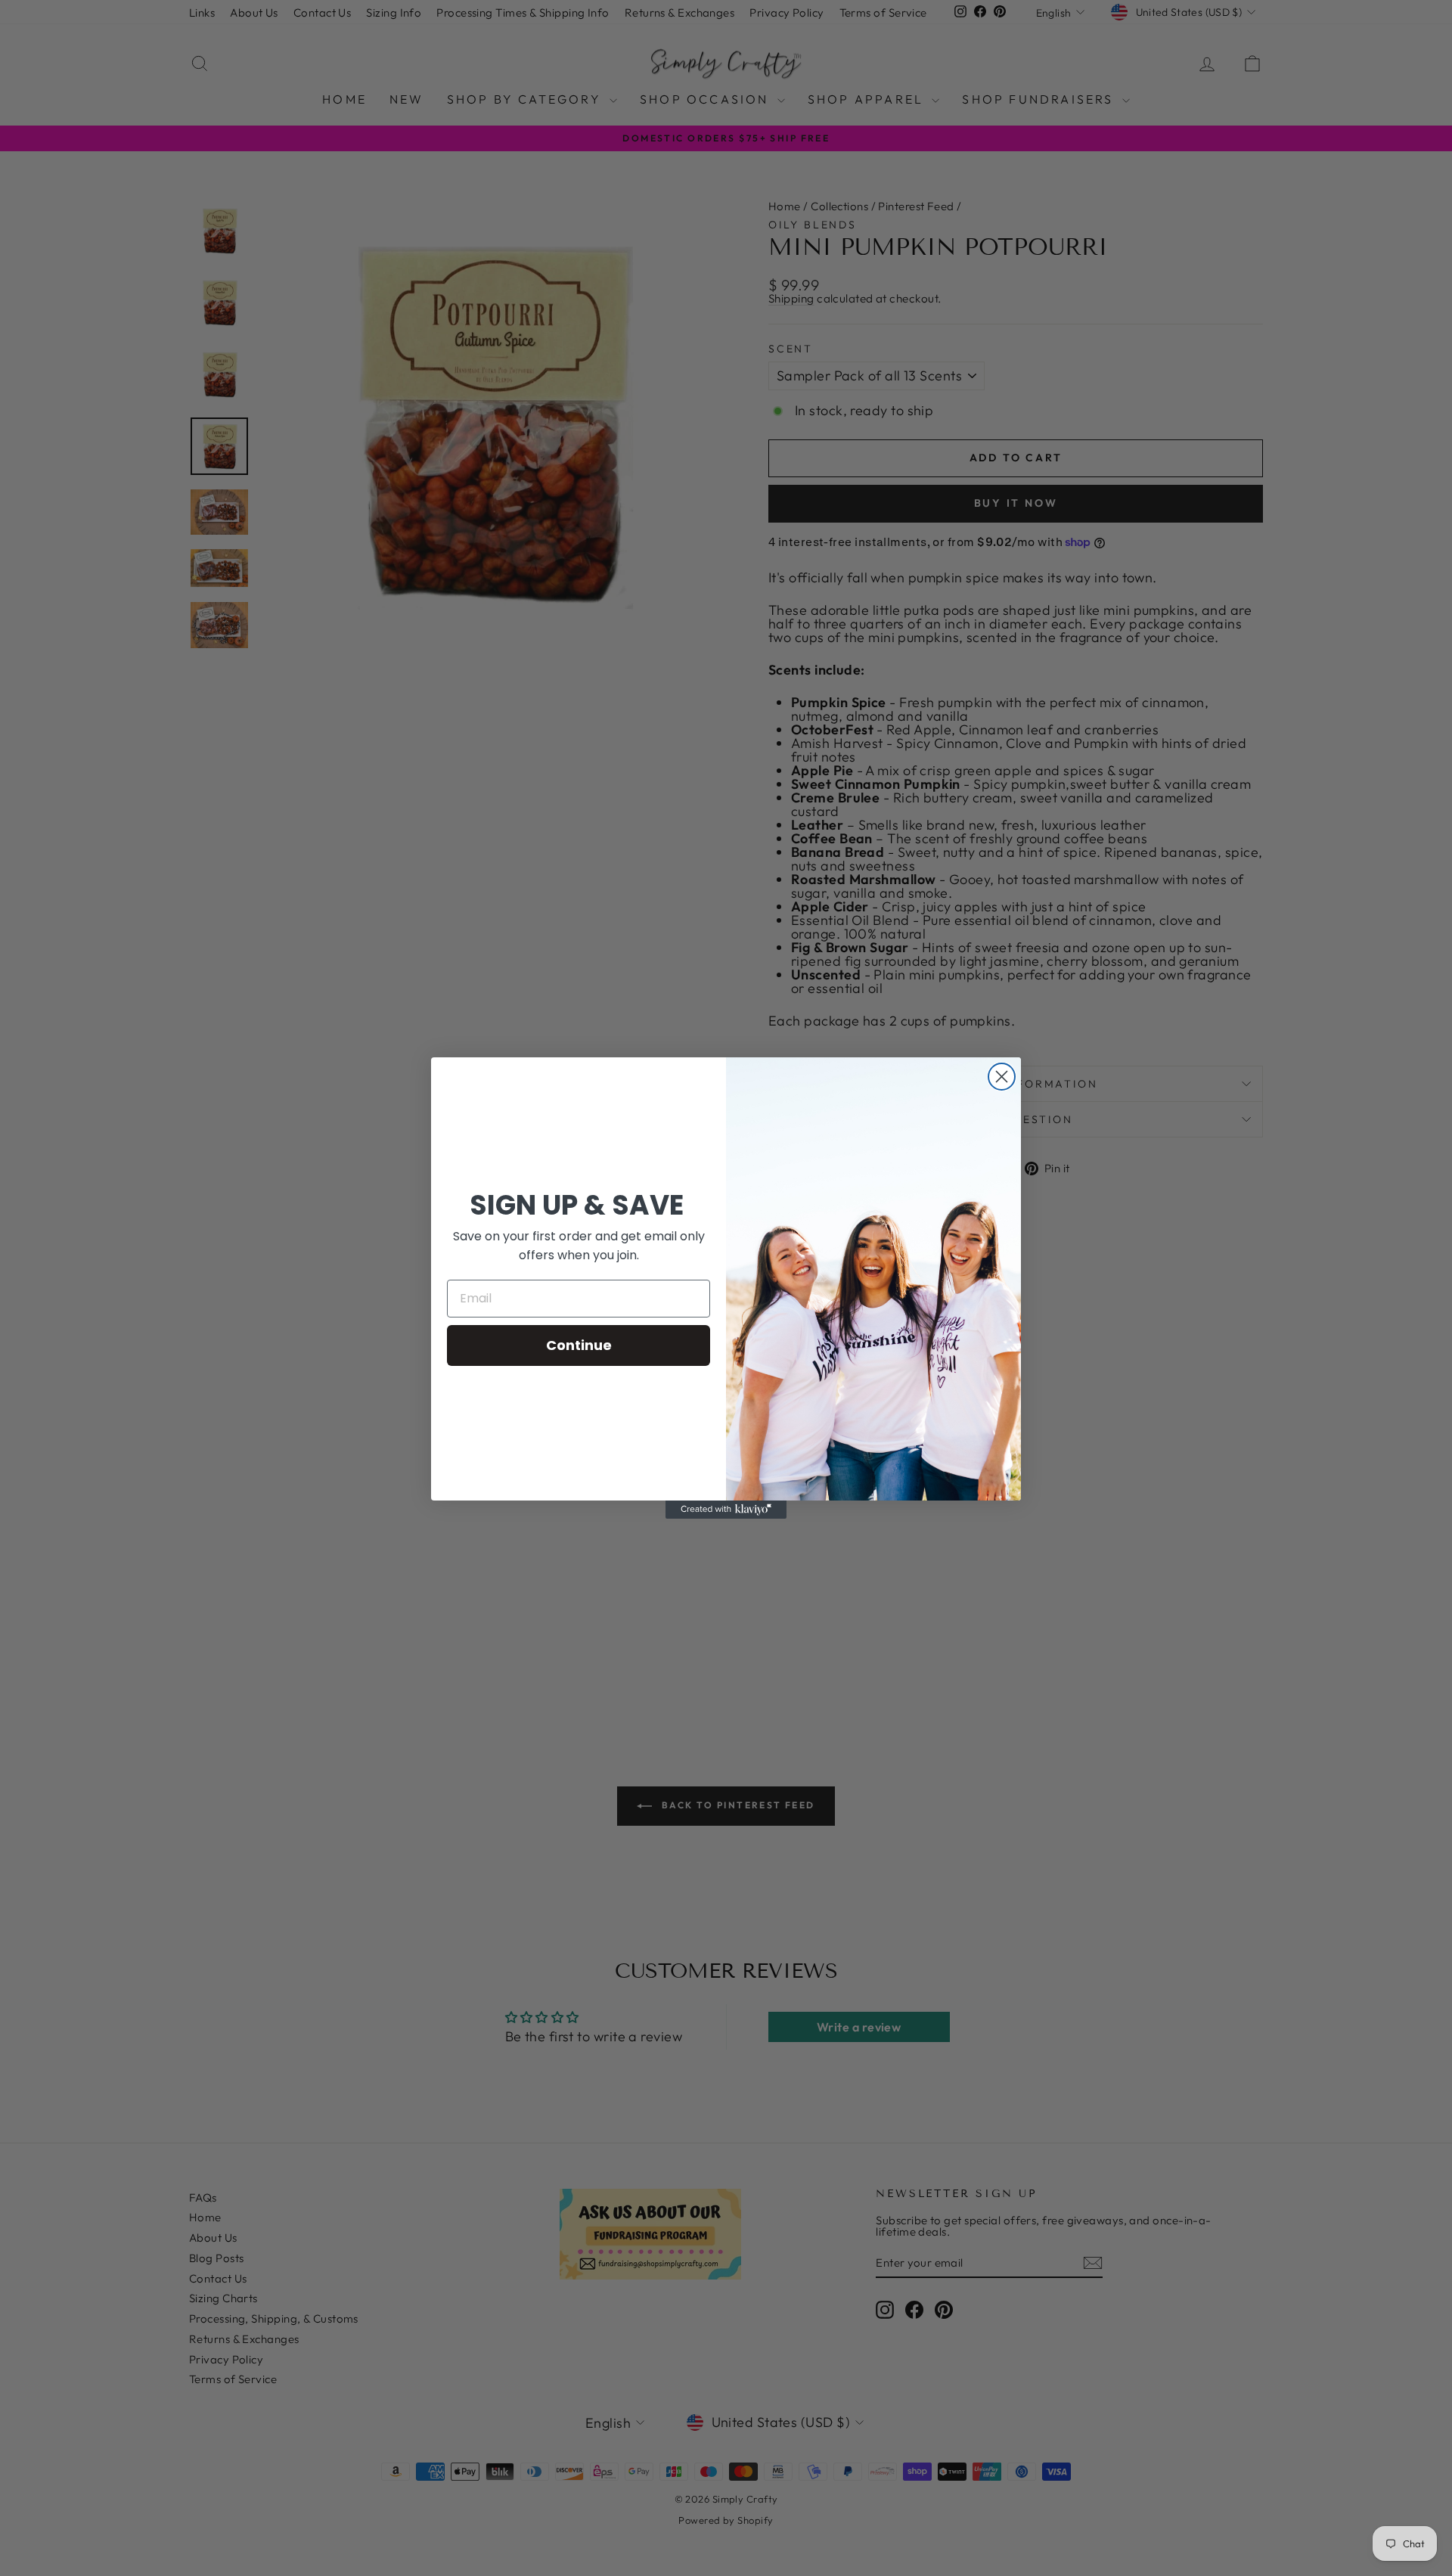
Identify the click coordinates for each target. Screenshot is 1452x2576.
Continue (579, 1345)
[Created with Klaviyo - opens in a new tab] (726, 1510)
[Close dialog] (1002, 1077)
